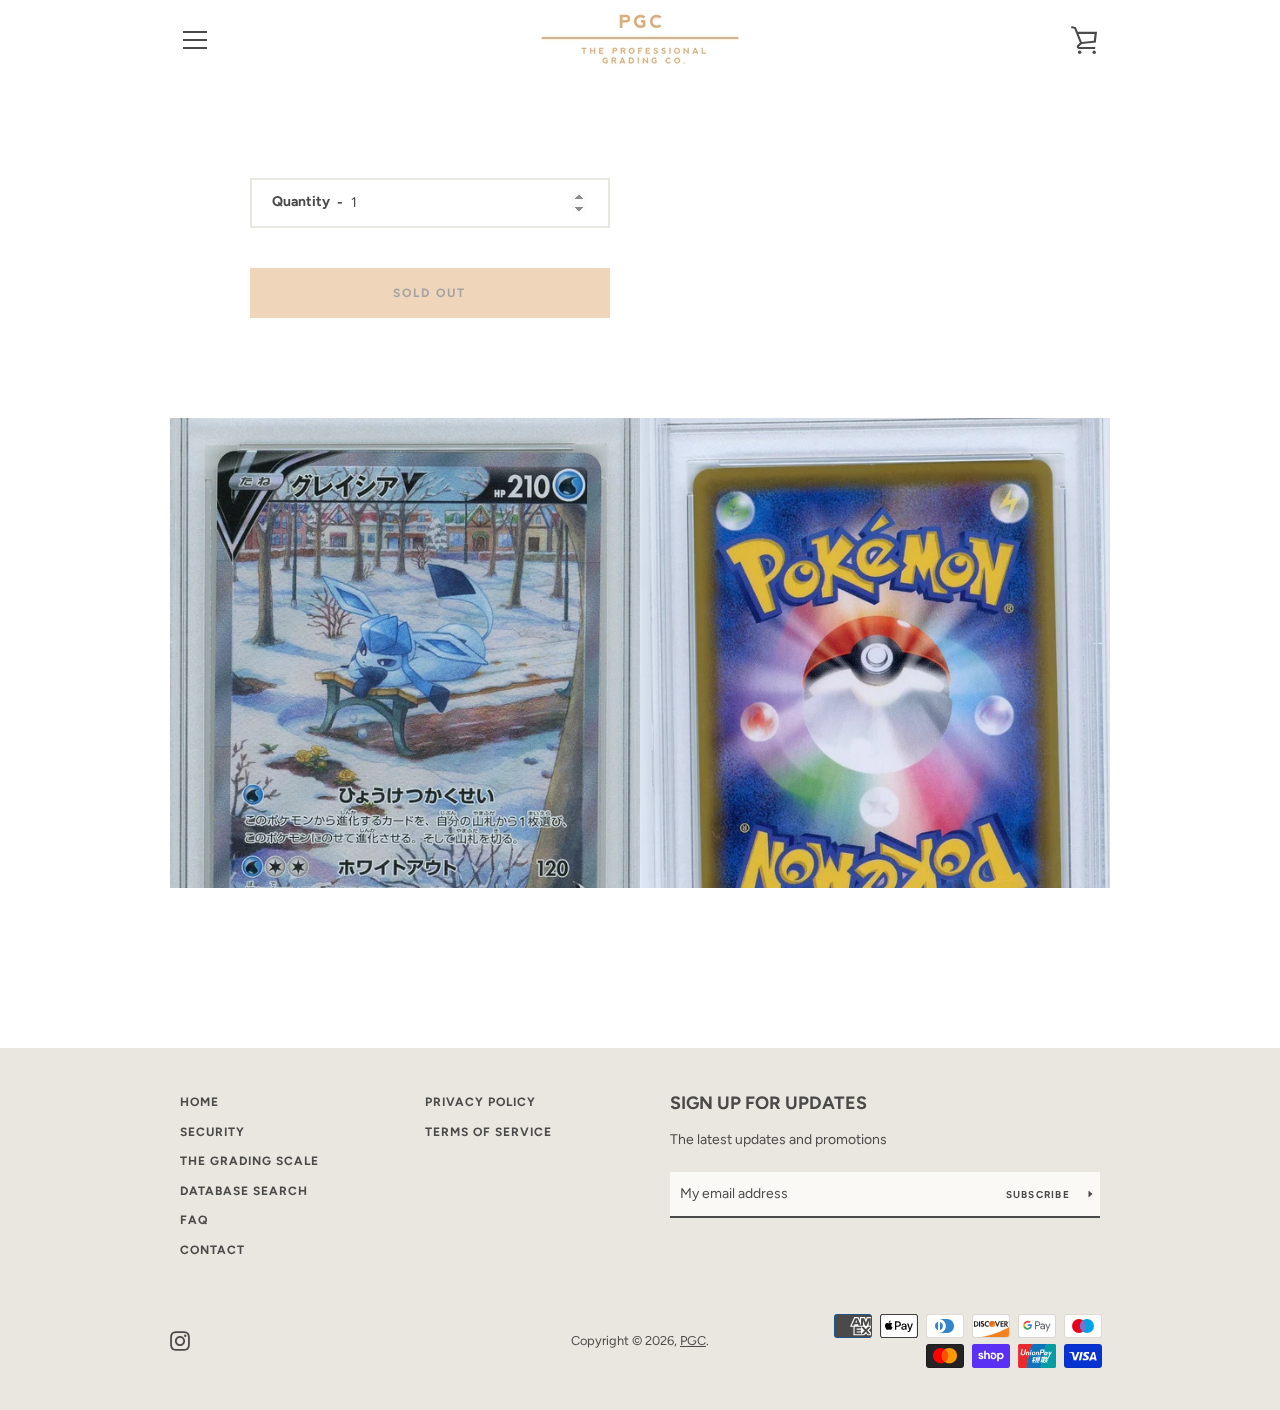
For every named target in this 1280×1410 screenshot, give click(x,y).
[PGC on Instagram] (180, 1339)
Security (212, 1132)
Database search (244, 1191)
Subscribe (1040, 1194)
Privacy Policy (480, 1102)
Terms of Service (488, 1132)
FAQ (194, 1220)
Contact (212, 1250)
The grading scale (249, 1161)
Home (199, 1102)
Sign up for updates (768, 1103)
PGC (693, 1340)
